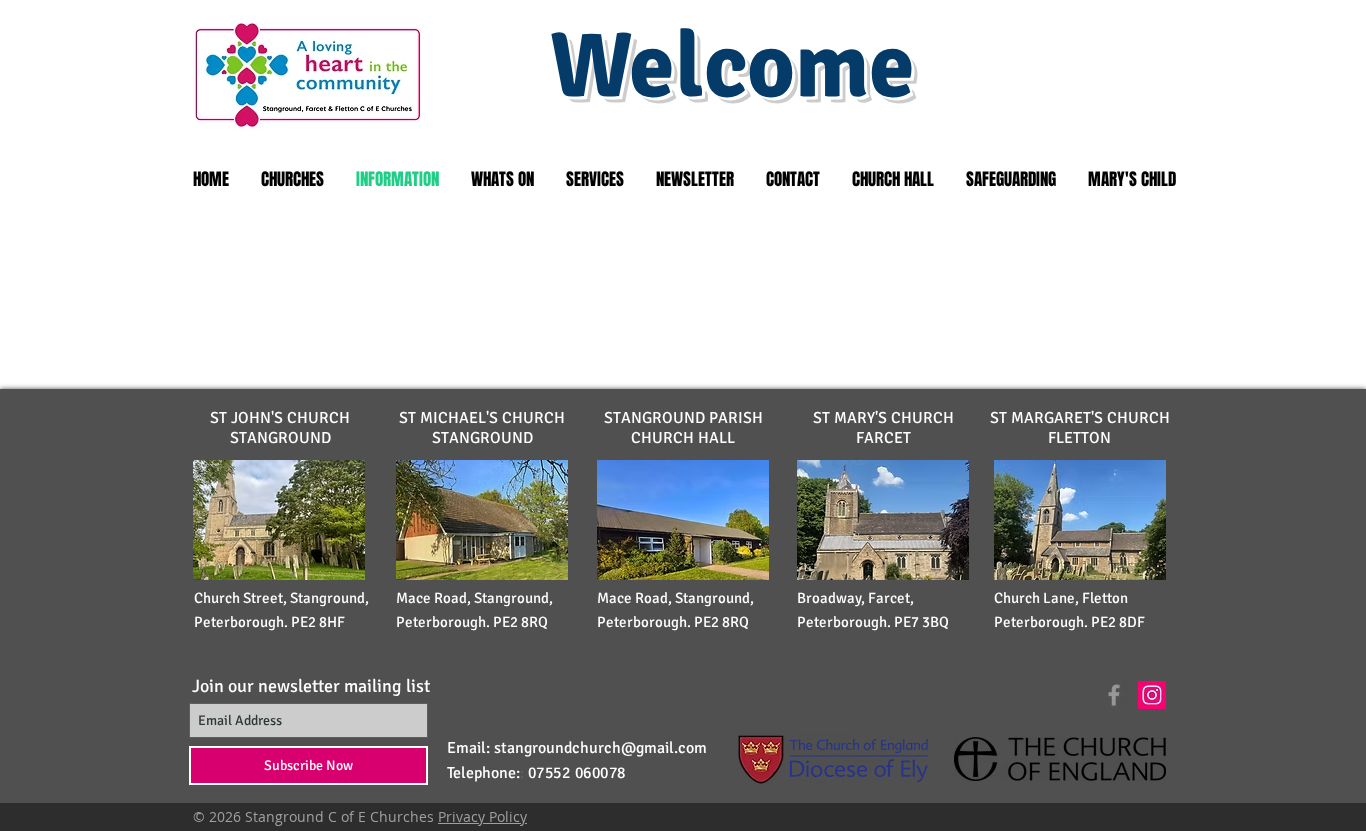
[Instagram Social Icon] (1152, 695)
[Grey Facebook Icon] (1114, 695)
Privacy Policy (482, 816)
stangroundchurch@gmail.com (600, 748)
